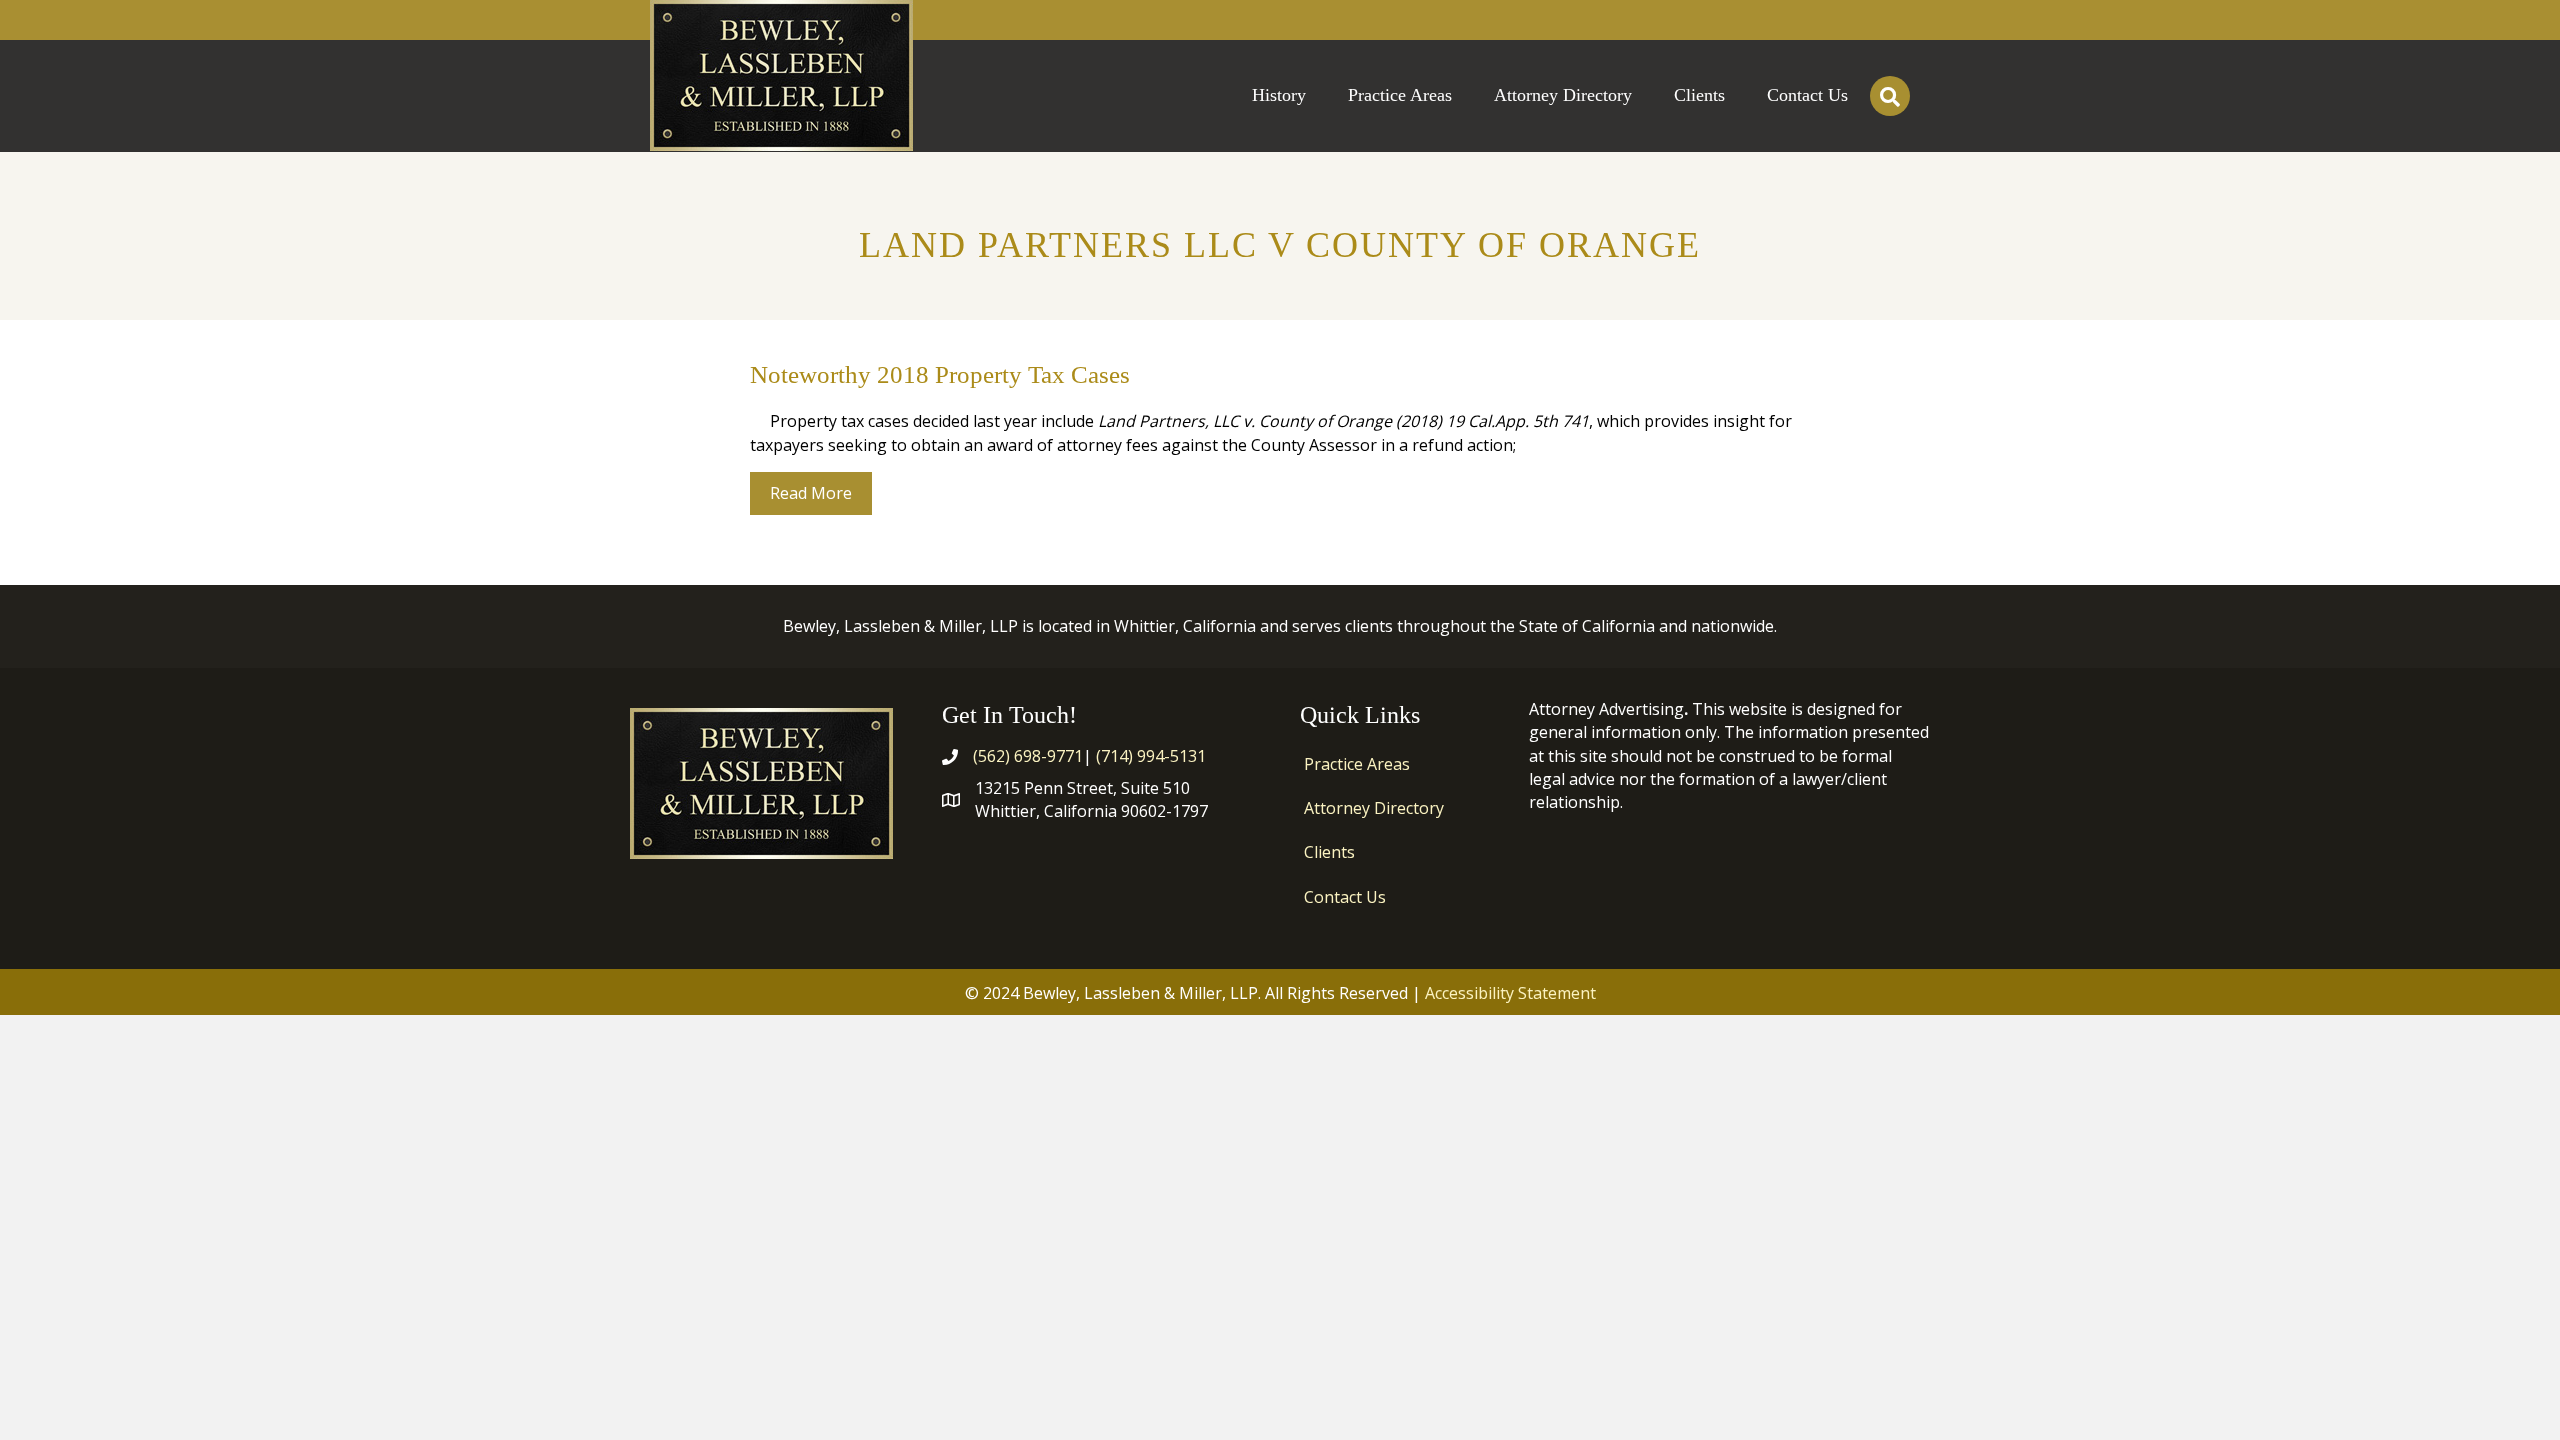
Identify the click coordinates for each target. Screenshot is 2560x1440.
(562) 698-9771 (1028, 756)
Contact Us (1345, 897)
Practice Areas (1357, 764)
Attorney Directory (1374, 808)
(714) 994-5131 (1151, 756)
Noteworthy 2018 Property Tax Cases (940, 374)
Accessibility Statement (1510, 993)
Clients (1329, 852)
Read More (821, 492)
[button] (1890, 96)
